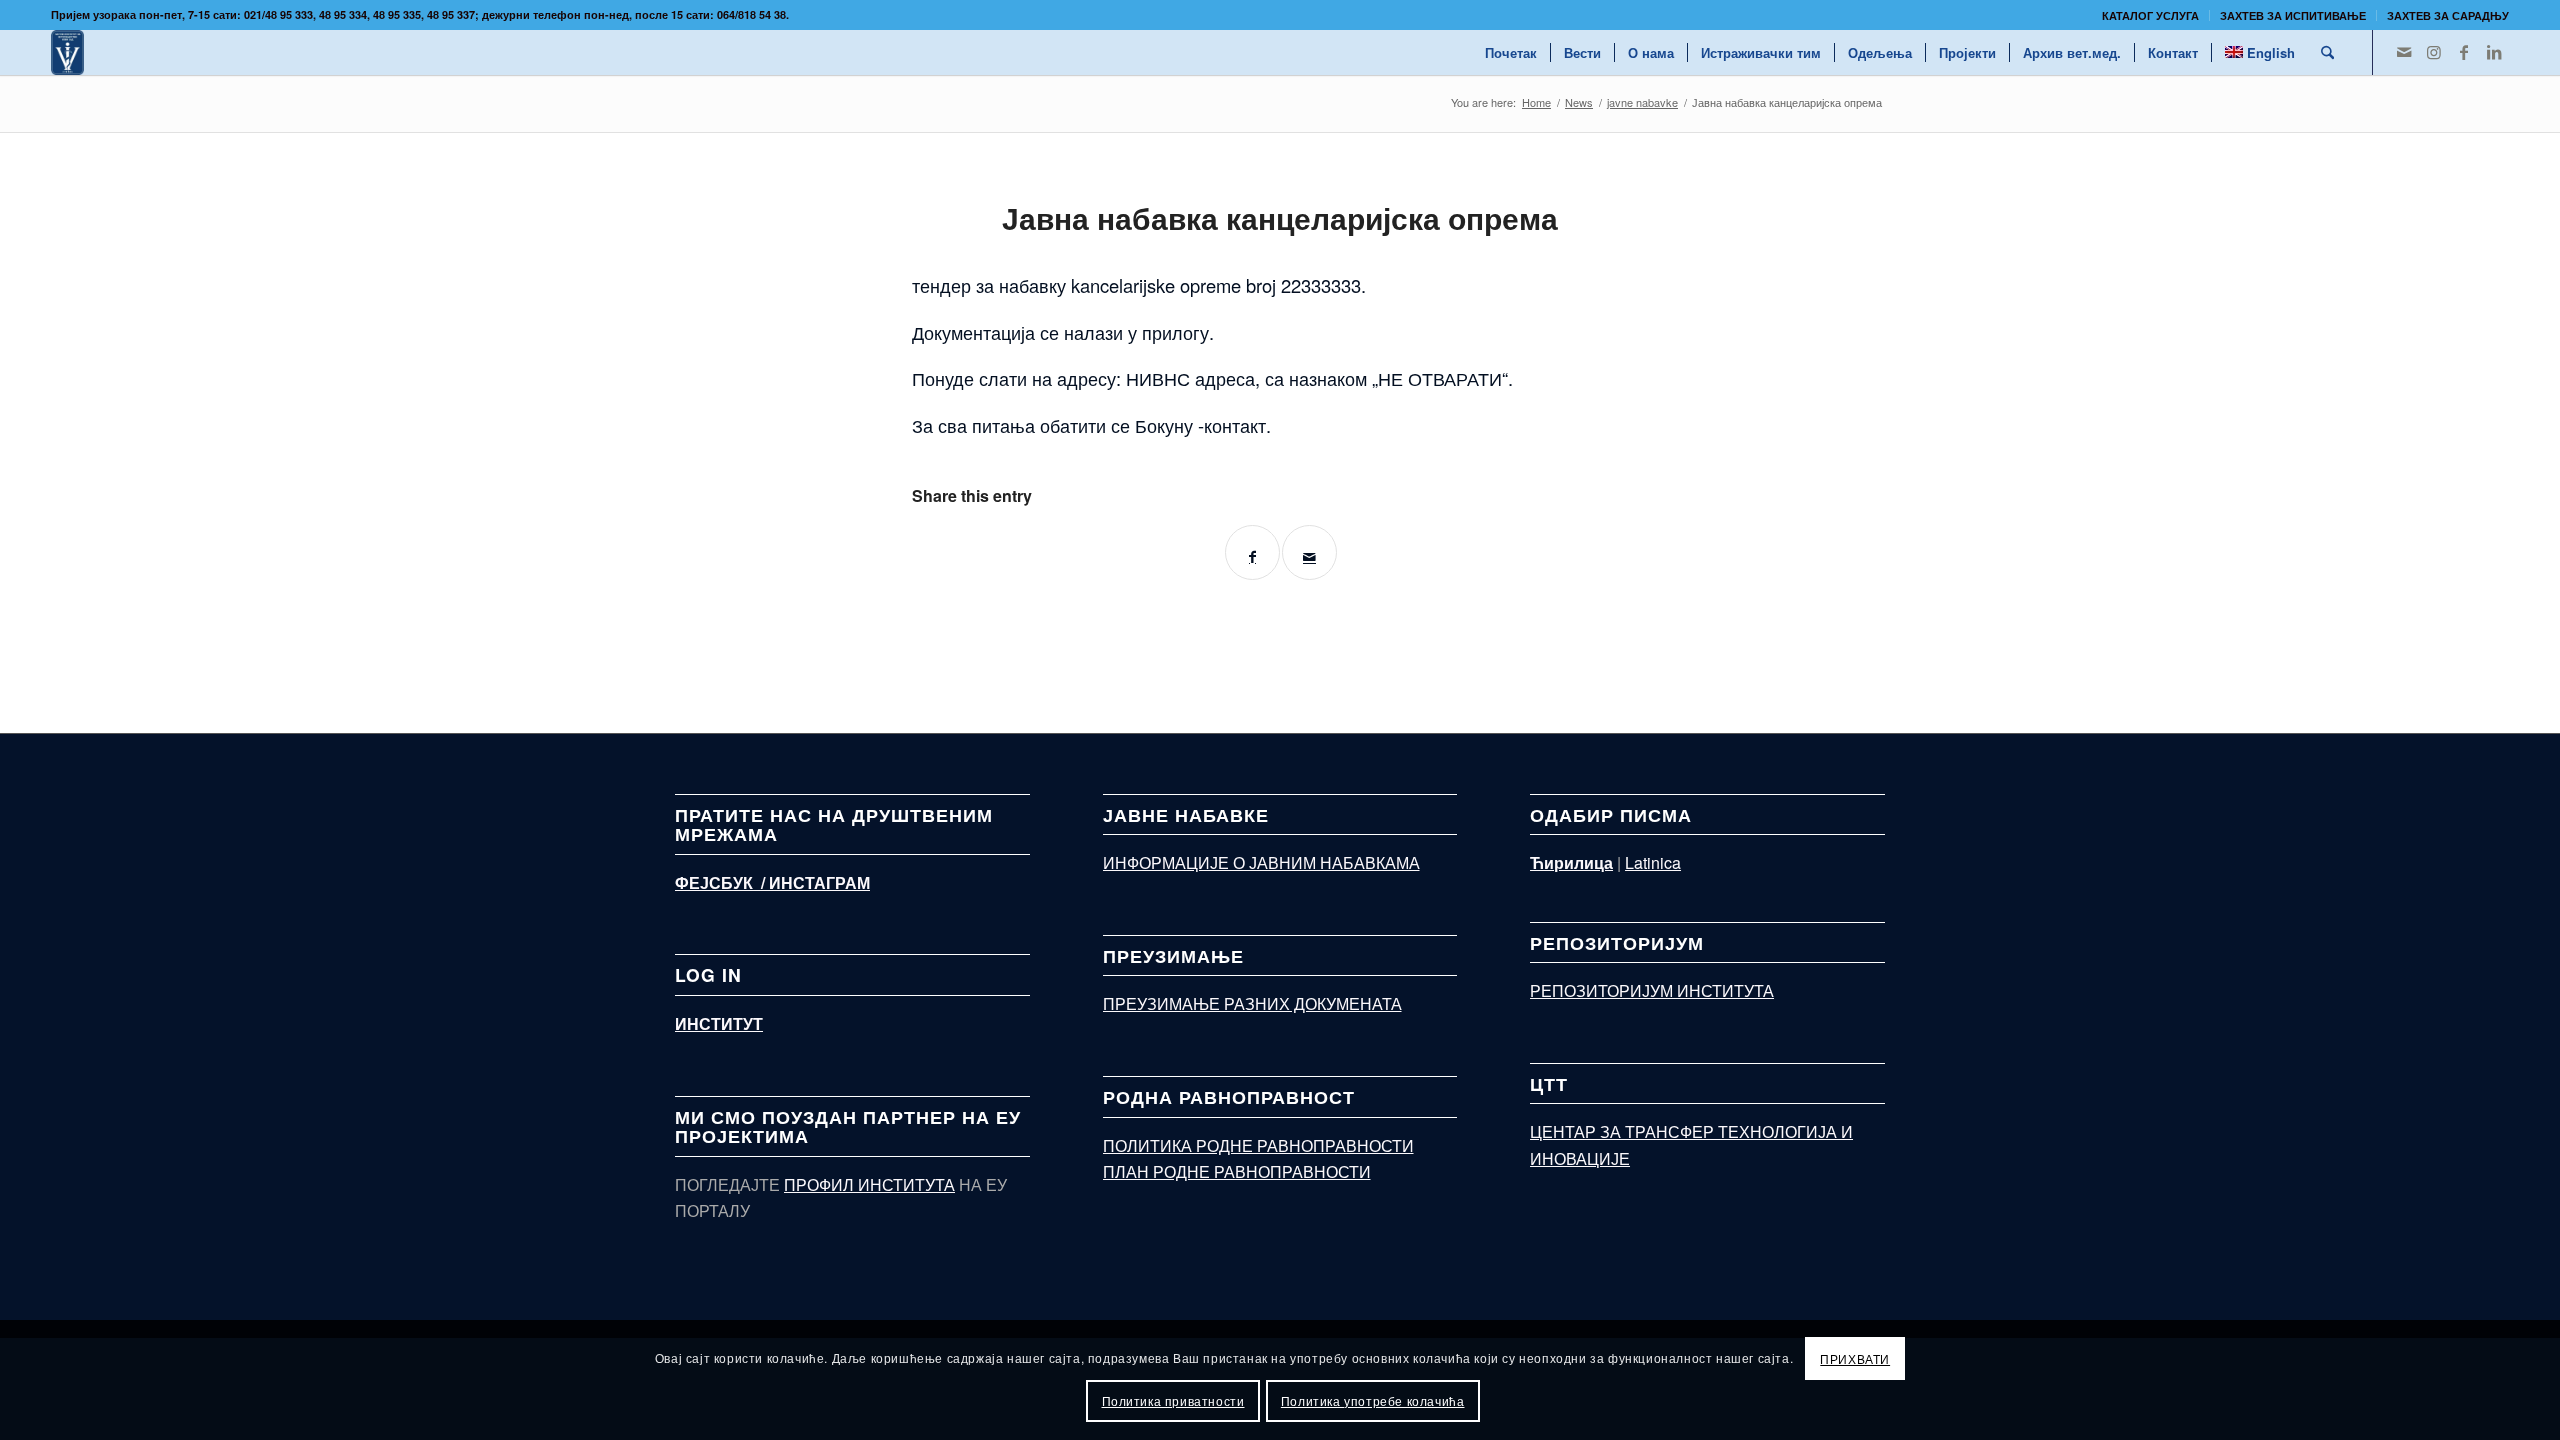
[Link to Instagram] (2434, 52)
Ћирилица (1571, 862)
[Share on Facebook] (1252, 552)
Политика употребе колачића (1373, 1400)
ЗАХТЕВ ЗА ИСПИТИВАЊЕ (2293, 15)
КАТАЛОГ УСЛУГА (2150, 15)
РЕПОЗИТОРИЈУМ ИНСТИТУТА (1652, 990)
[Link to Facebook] (2464, 52)
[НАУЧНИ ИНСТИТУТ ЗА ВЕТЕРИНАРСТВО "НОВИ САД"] (67, 52)
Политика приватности (1173, 1400)
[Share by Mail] (1309, 552)
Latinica (1653, 862)
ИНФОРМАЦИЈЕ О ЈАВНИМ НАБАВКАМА (1261, 862)
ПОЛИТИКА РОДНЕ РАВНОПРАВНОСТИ (1258, 1145)
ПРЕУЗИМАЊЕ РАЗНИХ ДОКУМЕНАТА (1252, 1003)
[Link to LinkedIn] (2494, 52)
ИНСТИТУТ (719, 1023)
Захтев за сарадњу (2448, 15)
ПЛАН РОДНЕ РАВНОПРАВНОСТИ (1237, 1171)
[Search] (2327, 52)
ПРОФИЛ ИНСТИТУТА (869, 1184)
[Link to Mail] (2404, 52)
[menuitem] (2151, 15)
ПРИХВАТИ (1855, 1358)
